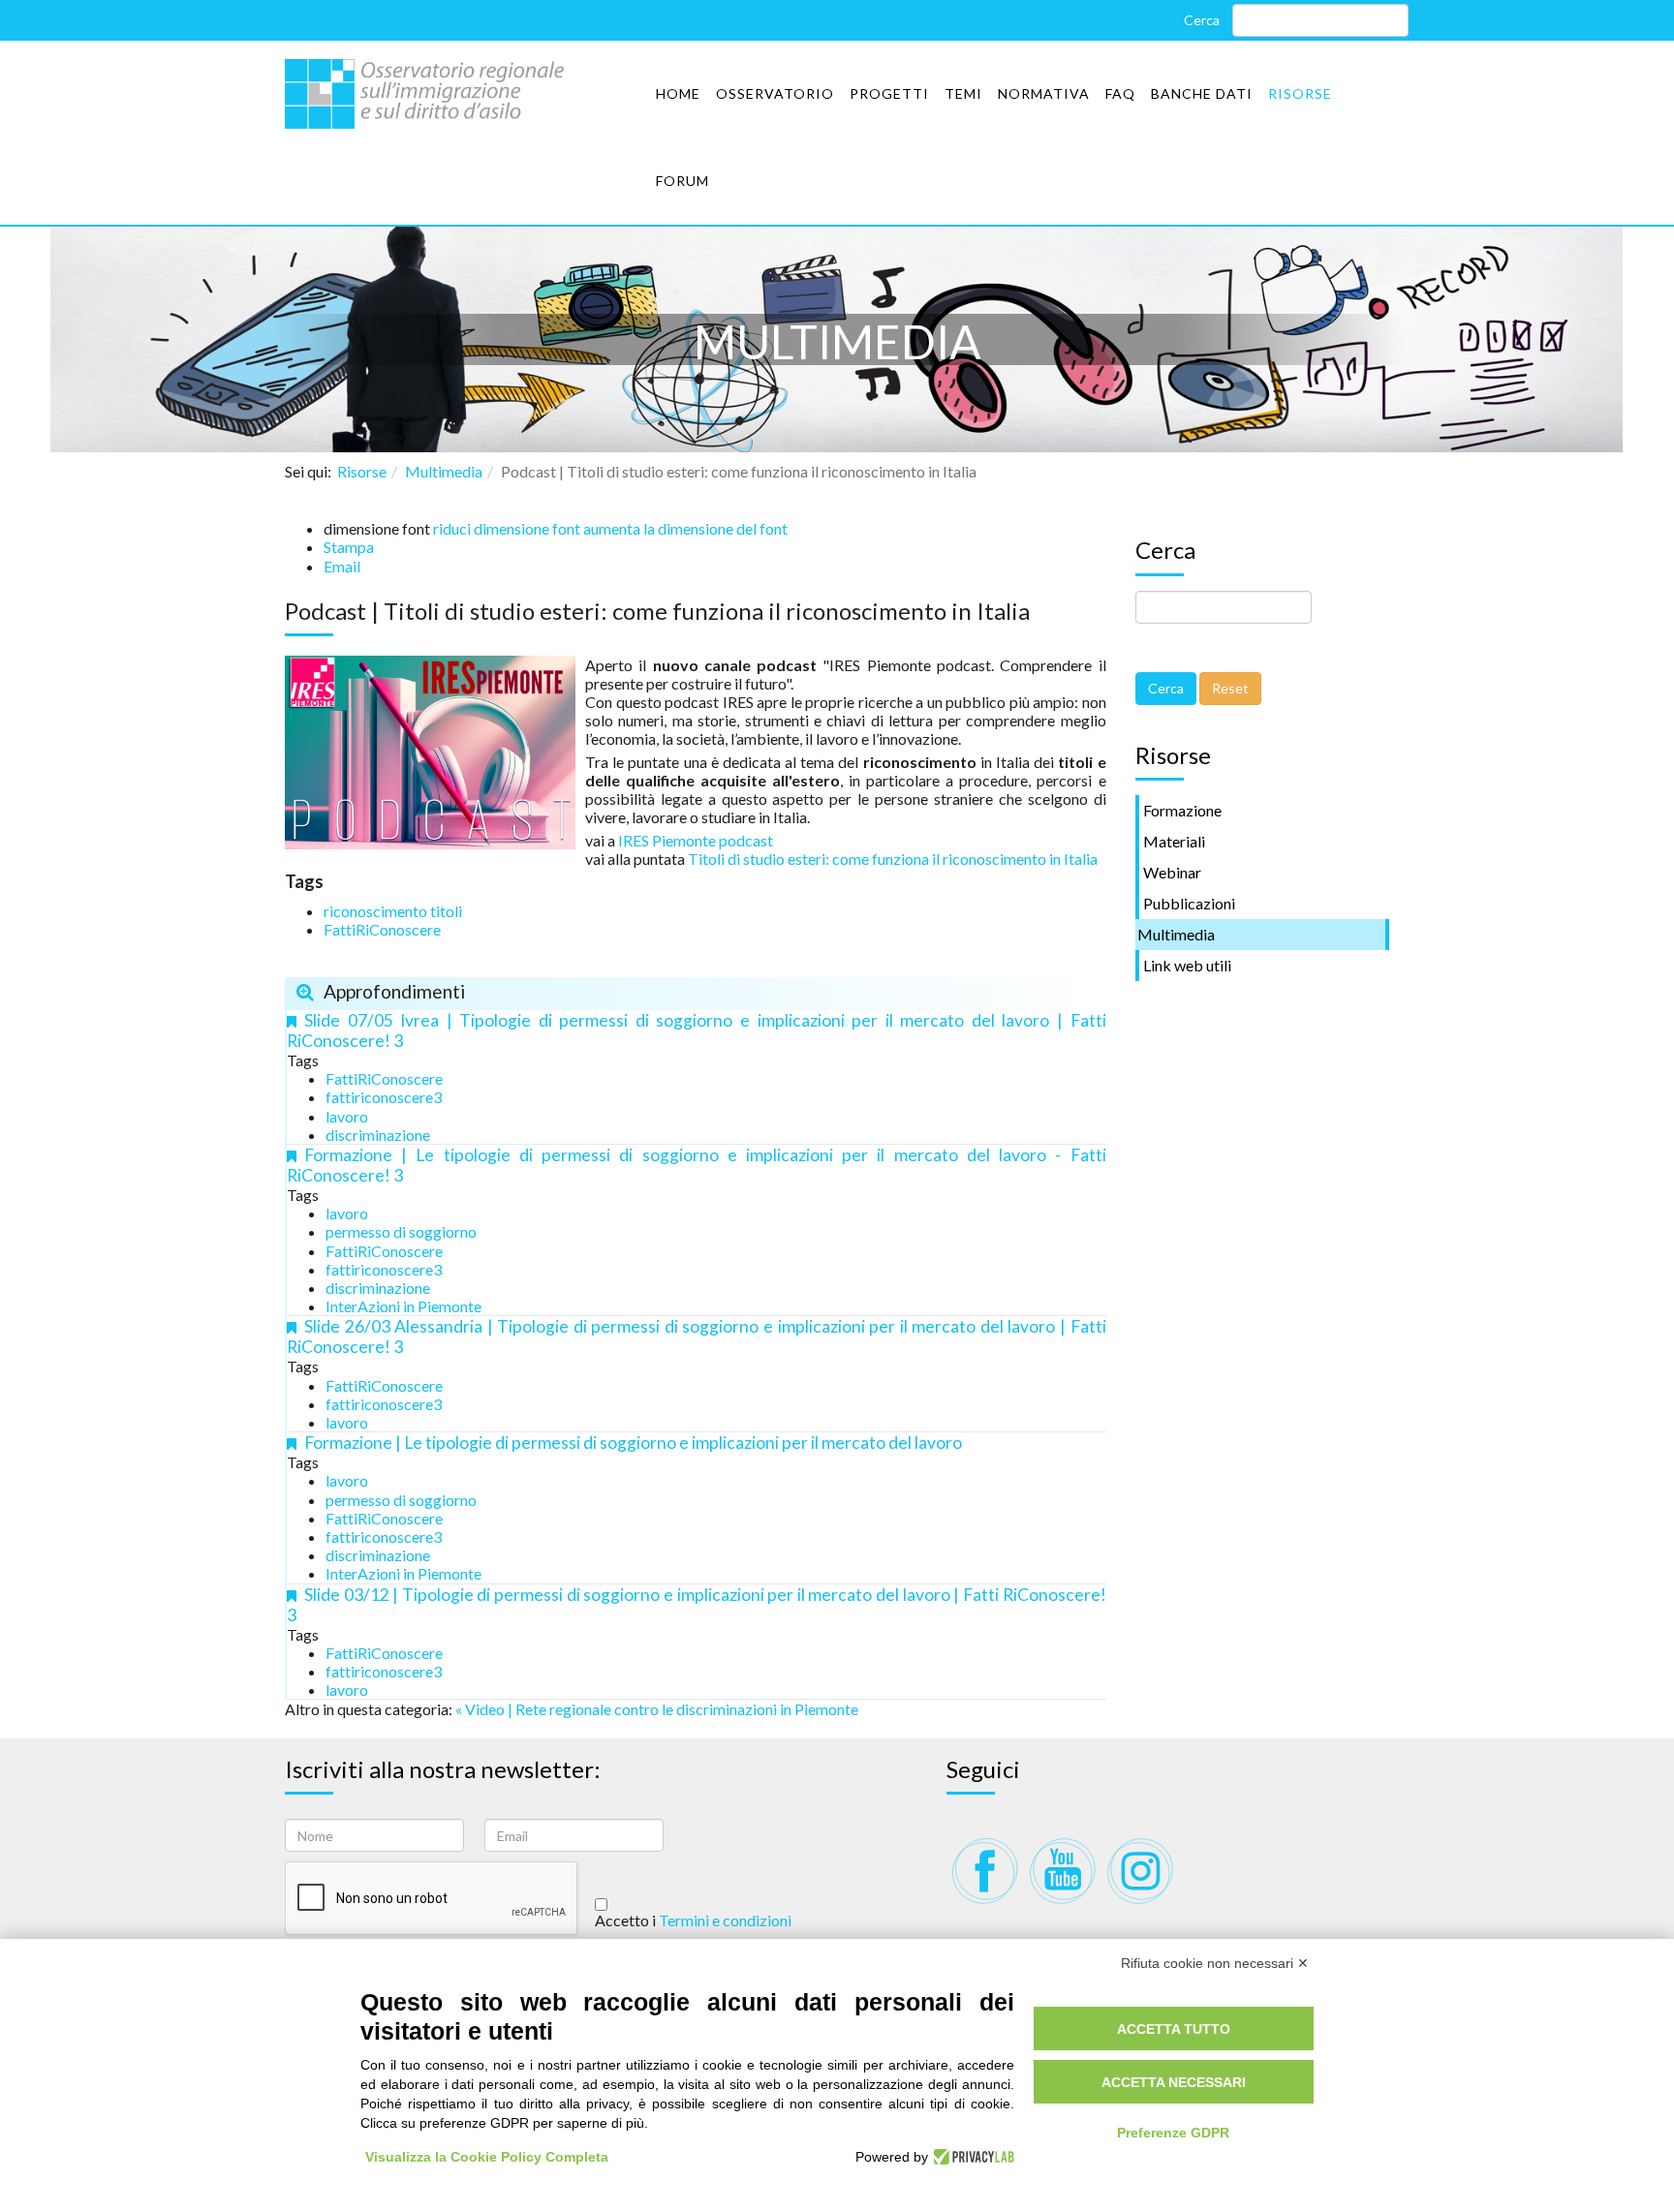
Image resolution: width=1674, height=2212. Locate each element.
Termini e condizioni (725, 1920)
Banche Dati (1202, 93)
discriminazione (378, 1135)
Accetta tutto (1174, 2029)
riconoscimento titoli (393, 911)
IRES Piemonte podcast (696, 840)
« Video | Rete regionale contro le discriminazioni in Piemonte (657, 1709)
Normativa (1044, 93)
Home (678, 93)
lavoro (347, 1116)
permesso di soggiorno (401, 1231)
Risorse (1300, 93)
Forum (682, 181)
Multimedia (444, 471)
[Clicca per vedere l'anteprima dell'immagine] (430, 750)
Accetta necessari (1174, 2082)
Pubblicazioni (1189, 903)
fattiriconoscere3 (384, 1097)
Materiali (1174, 841)
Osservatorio (775, 93)
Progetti (889, 93)
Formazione (1182, 810)
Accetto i (693, 1920)
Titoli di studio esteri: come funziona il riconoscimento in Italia (893, 859)
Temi (963, 93)
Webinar (1172, 872)
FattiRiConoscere (382, 929)
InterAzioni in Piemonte (403, 1306)
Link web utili (1187, 965)
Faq (1120, 93)
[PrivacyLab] (971, 2157)
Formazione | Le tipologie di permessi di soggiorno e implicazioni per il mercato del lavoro (633, 1443)
